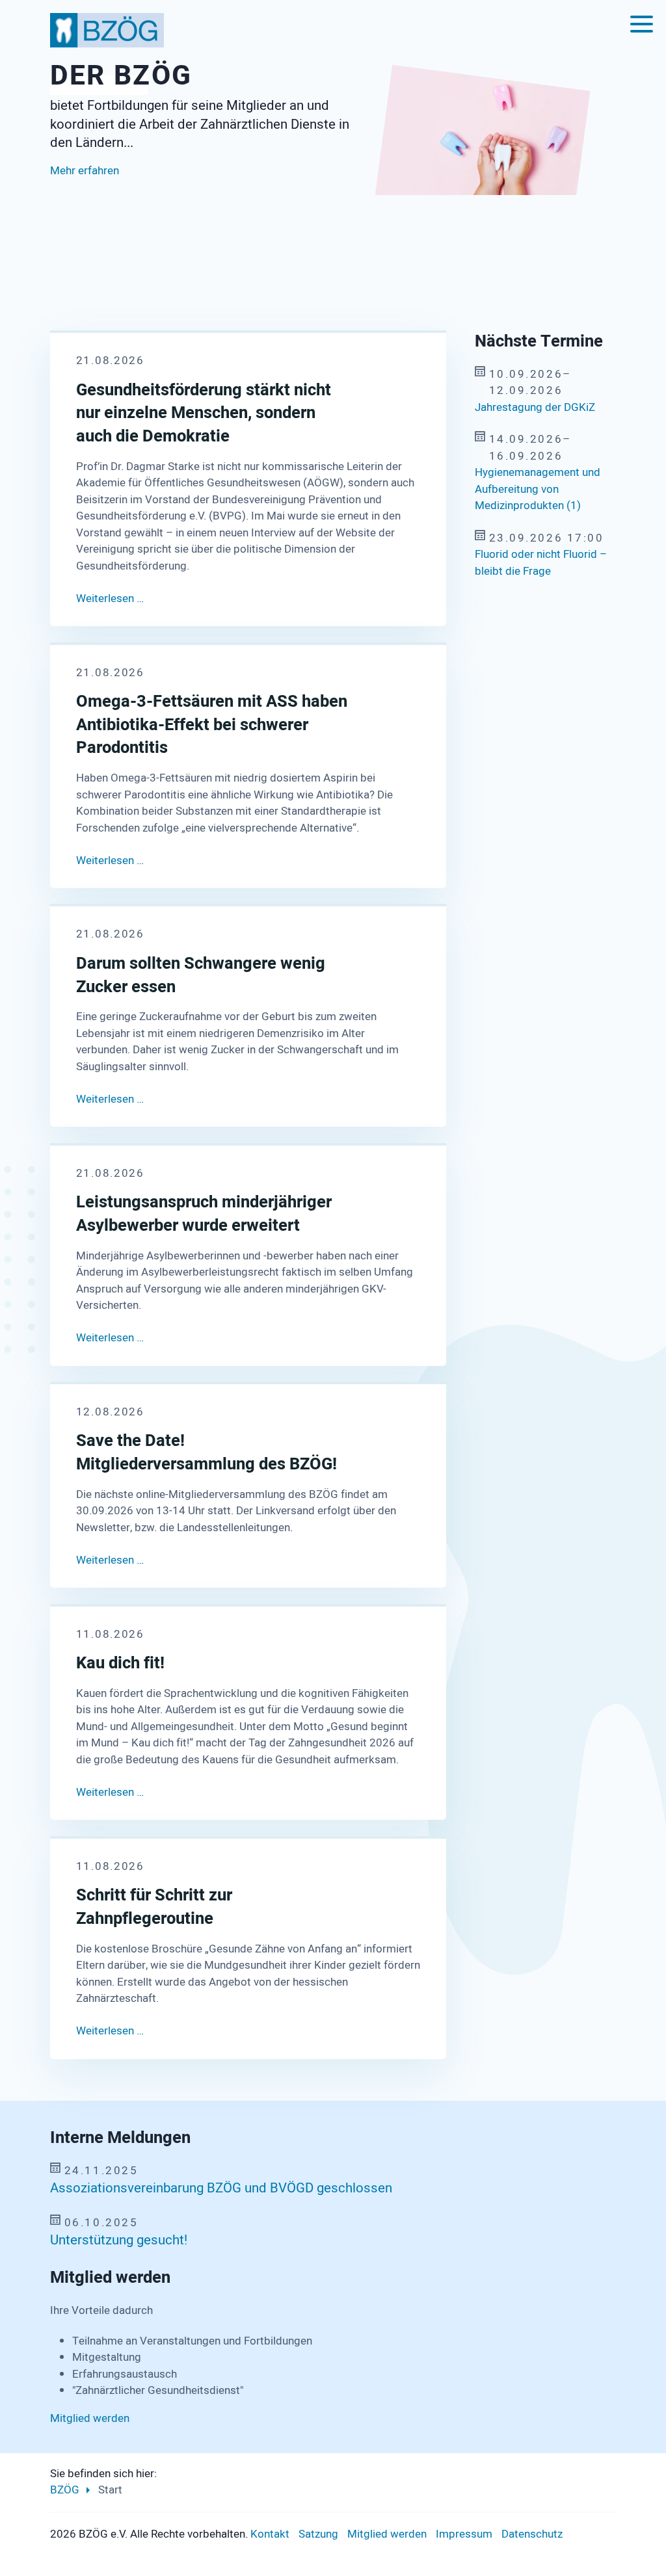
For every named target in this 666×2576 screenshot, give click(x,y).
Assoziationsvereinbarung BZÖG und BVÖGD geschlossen (221, 2188)
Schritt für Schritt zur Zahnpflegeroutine (154, 1907)
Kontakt (270, 2534)
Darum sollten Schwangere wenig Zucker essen (201, 976)
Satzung (318, 2534)
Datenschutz (532, 2534)
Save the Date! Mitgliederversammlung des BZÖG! (206, 1453)
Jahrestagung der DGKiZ (535, 407)
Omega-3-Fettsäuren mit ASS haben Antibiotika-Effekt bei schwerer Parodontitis (212, 725)
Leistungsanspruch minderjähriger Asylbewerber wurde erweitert (204, 1214)
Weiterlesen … (110, 598)
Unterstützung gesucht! (119, 2241)
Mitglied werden (90, 2418)
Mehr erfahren (85, 202)
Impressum (464, 2534)
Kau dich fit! (120, 1664)
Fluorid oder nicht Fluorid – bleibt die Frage (541, 563)
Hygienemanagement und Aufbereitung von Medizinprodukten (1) (538, 489)
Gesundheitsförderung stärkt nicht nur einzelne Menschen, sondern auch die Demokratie (204, 414)
